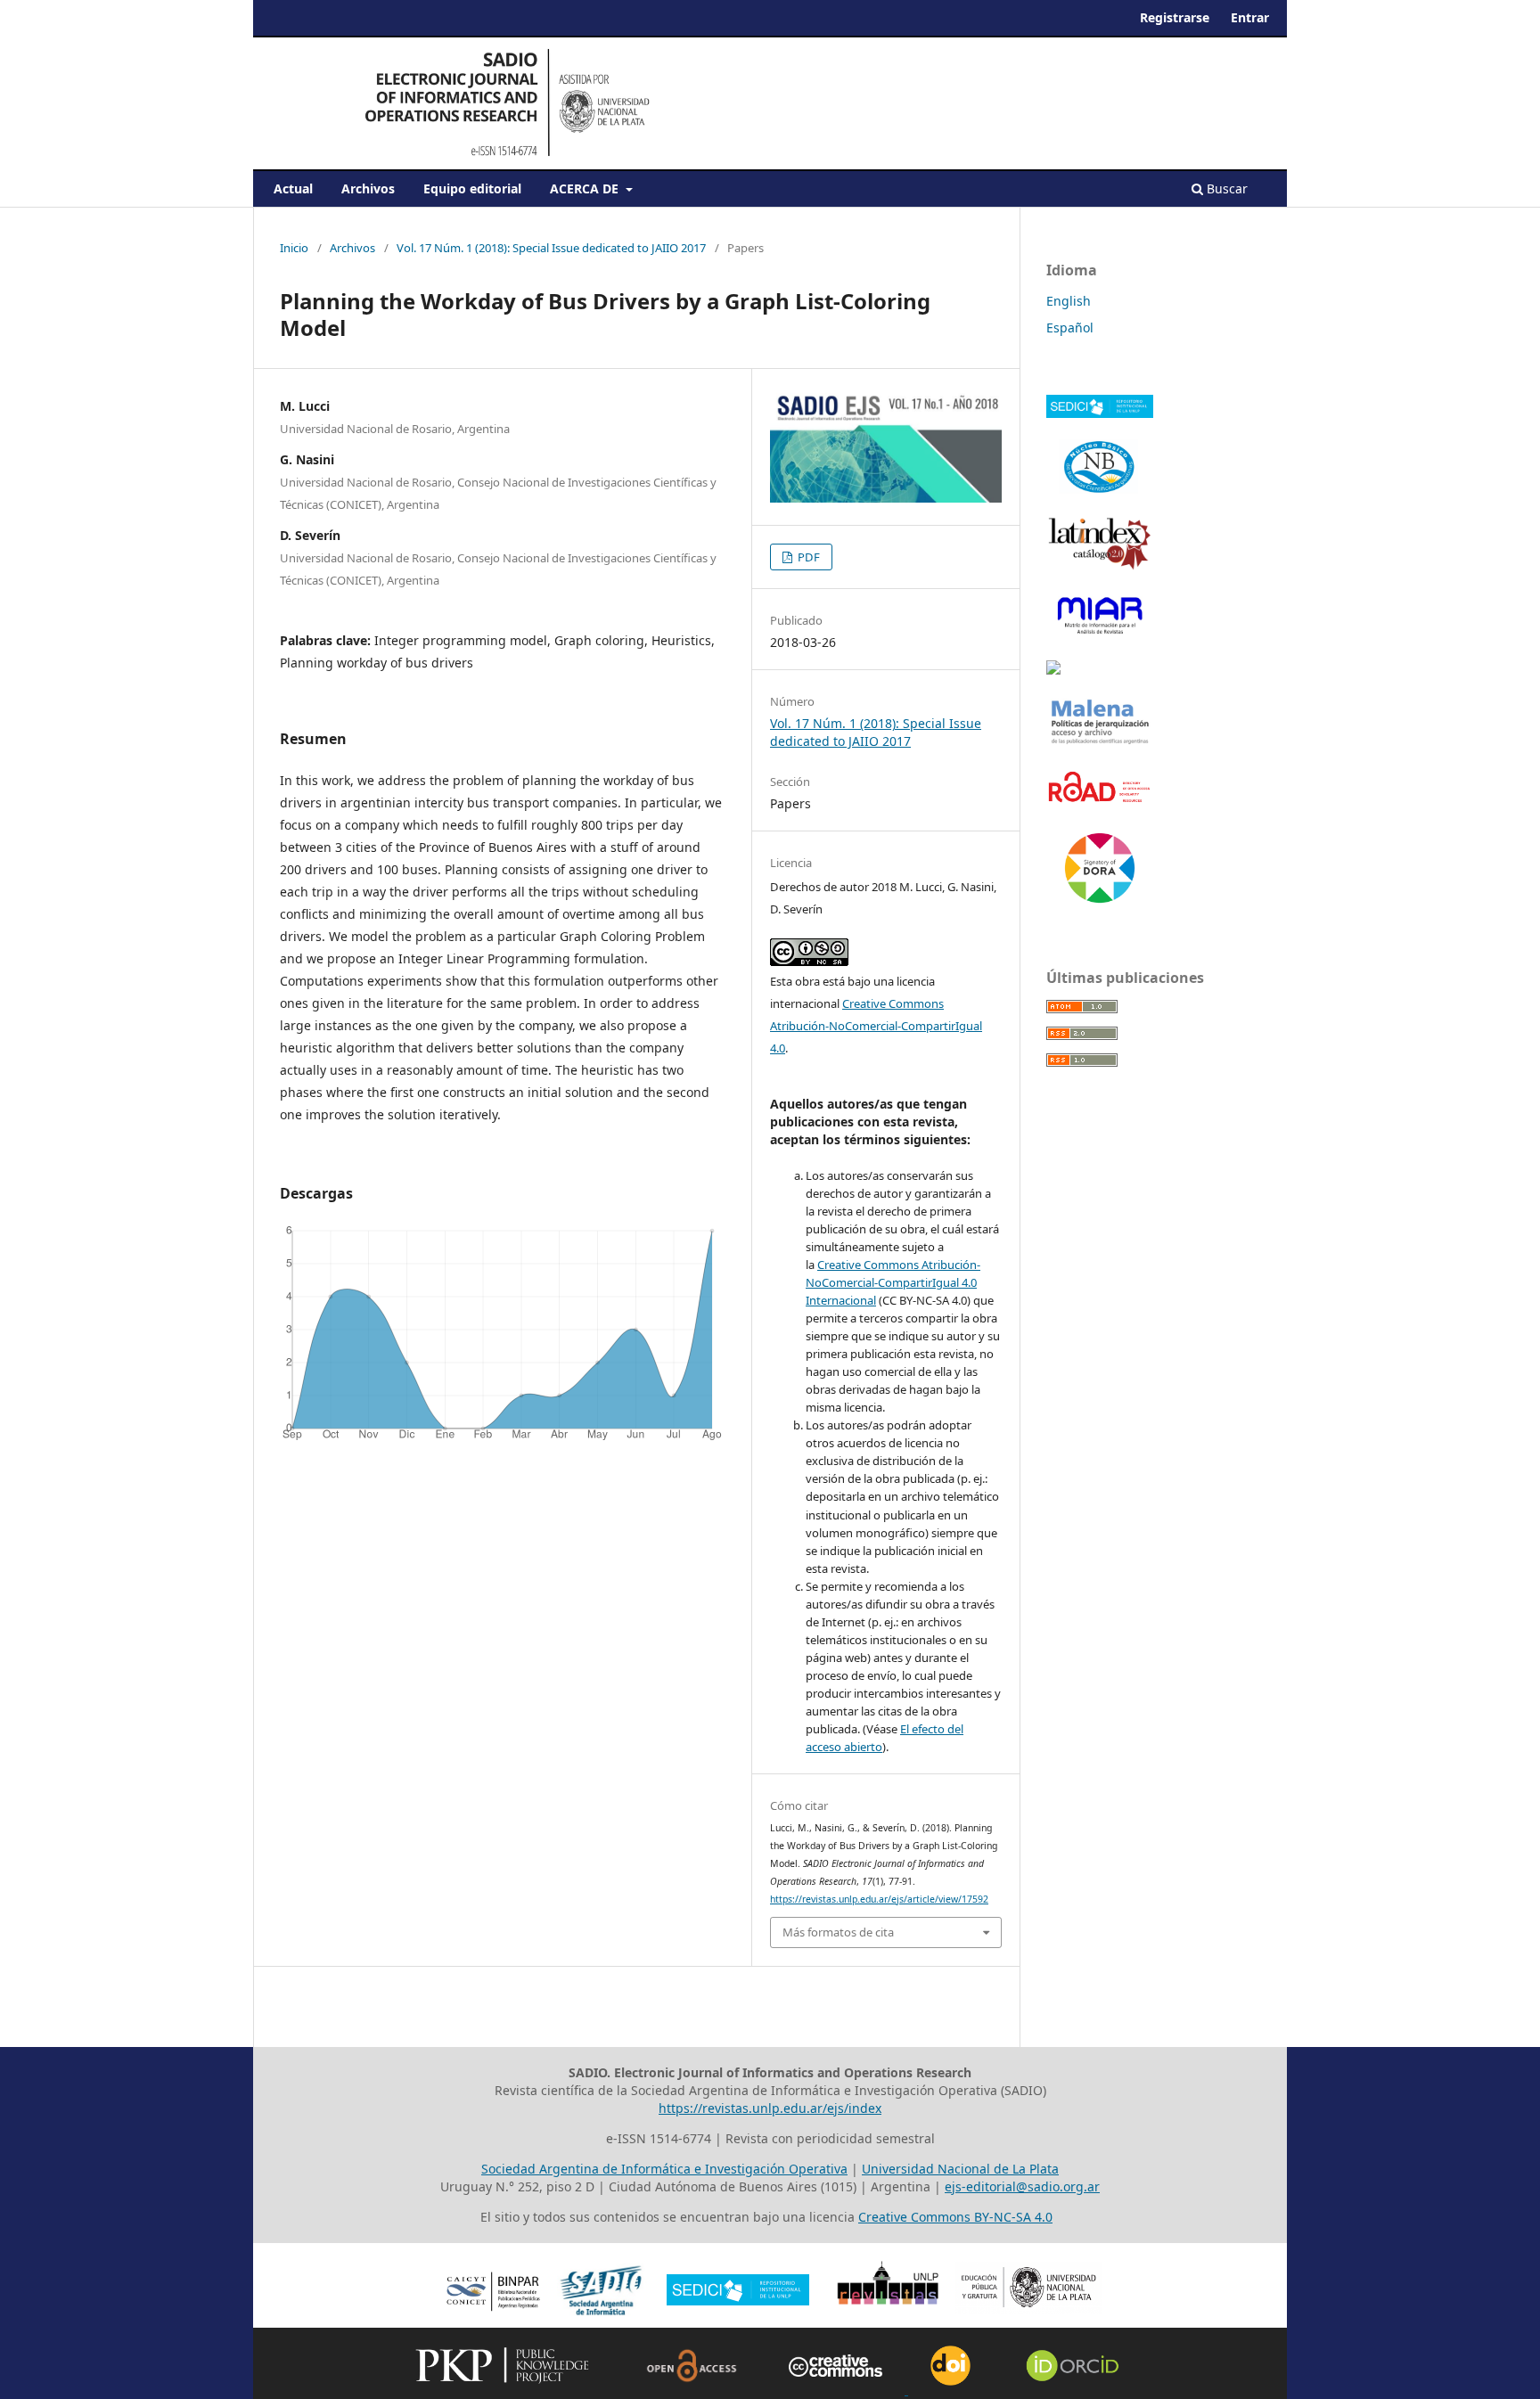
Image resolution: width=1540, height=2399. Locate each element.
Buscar (1225, 188)
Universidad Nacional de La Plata (960, 2169)
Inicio (294, 248)
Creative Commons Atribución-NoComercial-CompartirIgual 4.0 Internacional (893, 1282)
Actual (293, 188)
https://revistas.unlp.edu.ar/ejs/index (770, 2108)
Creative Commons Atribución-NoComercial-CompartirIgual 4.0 (876, 1026)
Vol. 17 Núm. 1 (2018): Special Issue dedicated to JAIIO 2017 (551, 248)
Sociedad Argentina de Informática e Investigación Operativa (664, 2169)
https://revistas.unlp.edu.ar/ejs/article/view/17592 (879, 1899)
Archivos (368, 188)
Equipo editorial (472, 188)
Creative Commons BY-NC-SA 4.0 (955, 2217)
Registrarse (1175, 17)
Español (1070, 328)
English (1069, 301)
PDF (807, 557)
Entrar (1250, 17)
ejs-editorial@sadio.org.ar (1022, 2186)
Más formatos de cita (838, 1932)
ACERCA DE (586, 188)
